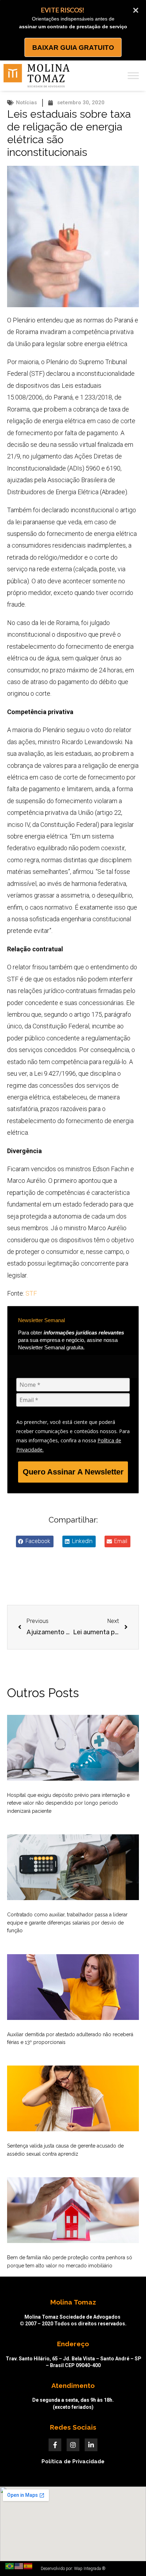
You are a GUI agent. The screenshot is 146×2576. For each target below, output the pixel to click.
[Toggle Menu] (133, 75)
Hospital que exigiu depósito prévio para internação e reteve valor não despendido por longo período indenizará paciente (68, 1803)
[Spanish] (28, 2566)
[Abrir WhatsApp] (128, 2558)
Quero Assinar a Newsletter (73, 1472)
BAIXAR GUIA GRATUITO (73, 48)
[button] (35, 1541)
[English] (19, 2566)
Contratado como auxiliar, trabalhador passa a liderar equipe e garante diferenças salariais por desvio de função (67, 1923)
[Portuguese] (10, 2566)
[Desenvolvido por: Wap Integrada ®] (73, 2569)
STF (31, 1293)
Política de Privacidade (73, 2461)
